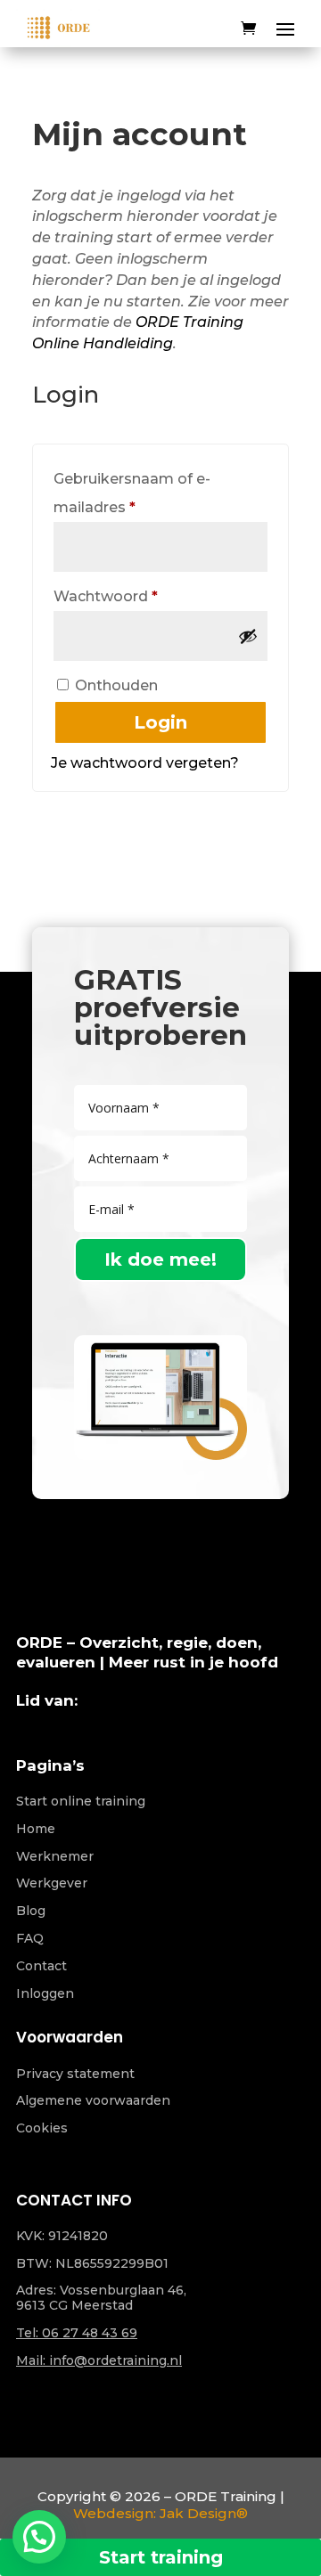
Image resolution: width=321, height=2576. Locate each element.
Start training (161, 2557)
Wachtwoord (130, 596)
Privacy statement (75, 2074)
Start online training (81, 1801)
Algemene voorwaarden (93, 2100)
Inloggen (45, 1993)
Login (160, 722)
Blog (31, 1911)
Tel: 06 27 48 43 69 (77, 2333)
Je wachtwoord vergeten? (145, 763)
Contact (41, 1966)
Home (36, 1829)
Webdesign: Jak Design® (160, 2513)
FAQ (30, 1938)
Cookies (42, 2128)
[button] (39, 2537)
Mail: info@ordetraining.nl (99, 2360)
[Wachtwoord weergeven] (248, 636)
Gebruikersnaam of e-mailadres (132, 493)
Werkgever (52, 1883)
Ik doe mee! (160, 1259)
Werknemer (55, 1856)
